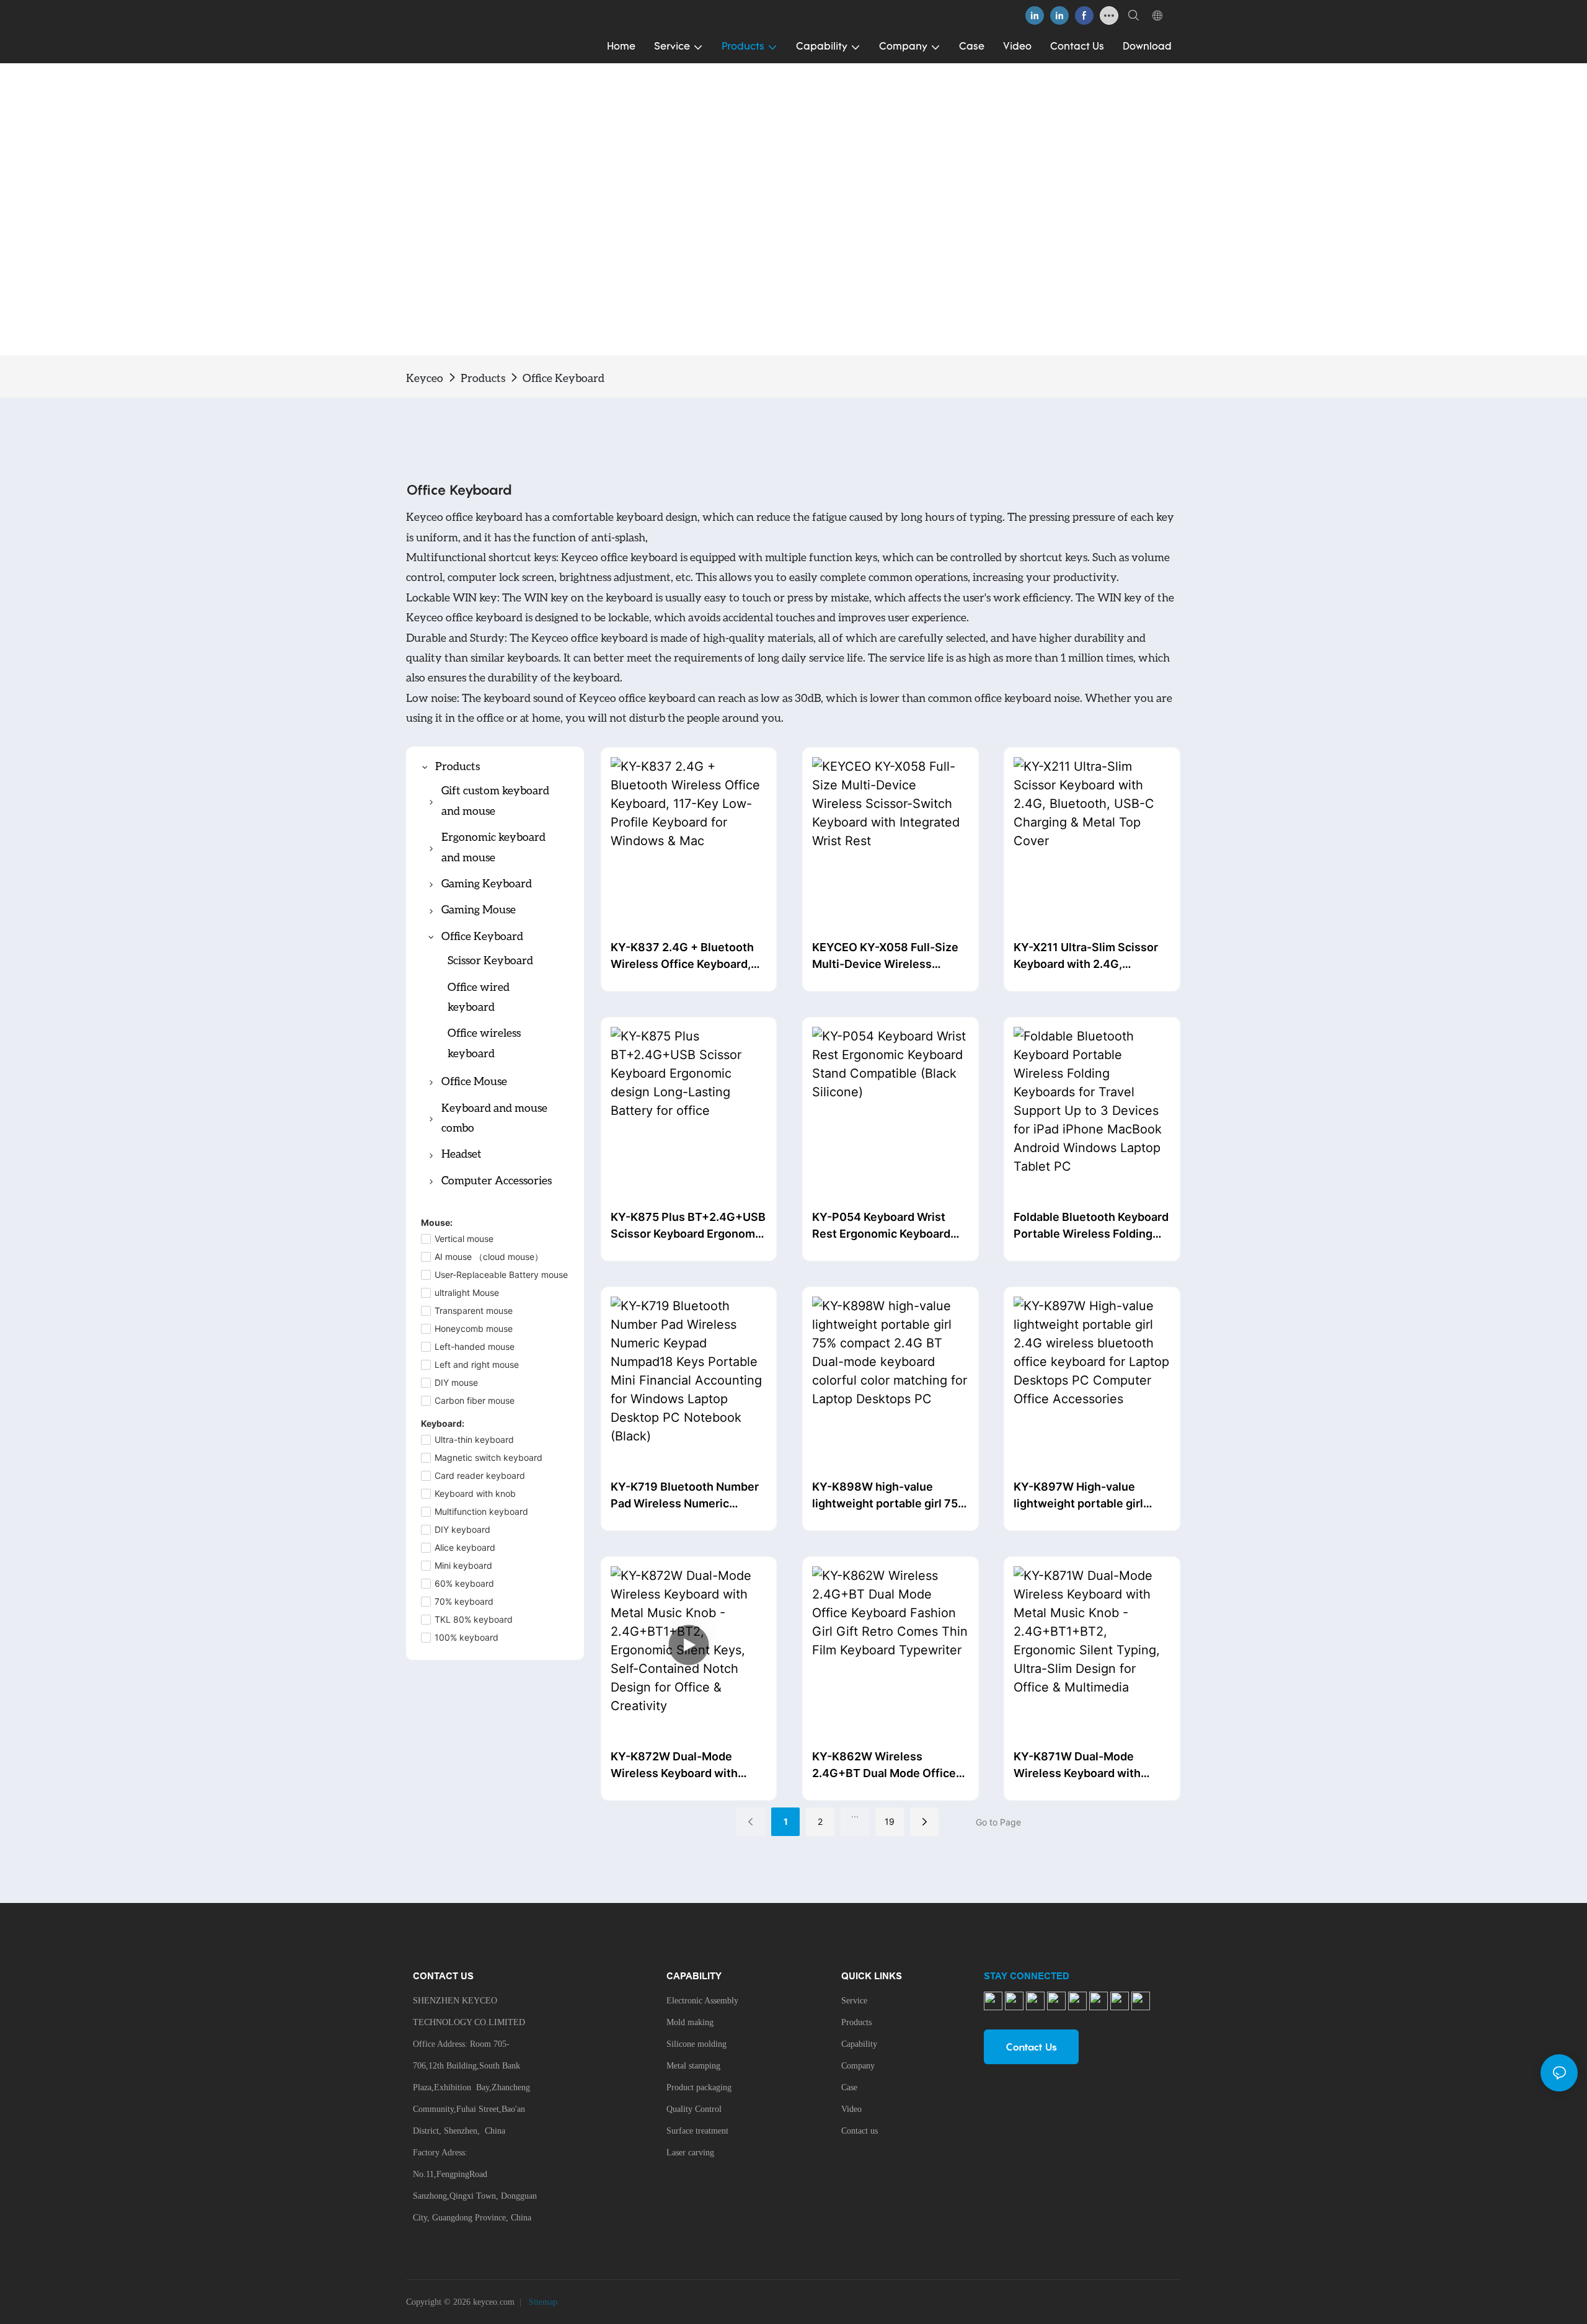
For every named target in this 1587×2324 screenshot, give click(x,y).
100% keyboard (466, 1637)
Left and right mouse (477, 1364)
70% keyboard (464, 1601)
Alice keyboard (465, 1547)
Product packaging (699, 2087)
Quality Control (694, 2109)
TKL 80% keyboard (474, 1619)
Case (849, 2087)
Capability (859, 2044)
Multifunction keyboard (481, 1511)
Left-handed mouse (475, 1346)
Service (854, 2001)
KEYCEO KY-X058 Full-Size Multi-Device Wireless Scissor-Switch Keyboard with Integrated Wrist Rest (885, 956)
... (855, 1814)
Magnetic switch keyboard (488, 1457)
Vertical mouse (464, 1239)
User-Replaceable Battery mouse (501, 1275)
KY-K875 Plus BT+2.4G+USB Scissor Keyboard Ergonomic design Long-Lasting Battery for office (688, 1226)
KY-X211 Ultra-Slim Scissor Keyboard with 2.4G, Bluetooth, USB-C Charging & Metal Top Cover (1092, 956)
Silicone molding (696, 2044)
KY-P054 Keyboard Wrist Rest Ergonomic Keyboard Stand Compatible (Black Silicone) (881, 1226)
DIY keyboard (462, 1529)
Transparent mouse (474, 1311)
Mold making (690, 2022)
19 (890, 1821)
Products (483, 378)
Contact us (860, 2131)
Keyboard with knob (475, 1493)
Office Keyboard (564, 378)
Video (851, 2109)
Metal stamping (693, 2066)
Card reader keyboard (480, 1475)
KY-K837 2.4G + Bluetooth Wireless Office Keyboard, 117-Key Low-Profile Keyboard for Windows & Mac (689, 956)
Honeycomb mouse (474, 1328)
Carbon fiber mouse (475, 1400)
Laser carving (690, 2153)
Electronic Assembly (702, 2001)
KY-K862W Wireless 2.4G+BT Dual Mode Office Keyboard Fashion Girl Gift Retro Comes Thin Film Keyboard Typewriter (884, 1766)
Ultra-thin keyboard (474, 1439)
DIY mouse (456, 1382)
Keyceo (425, 378)
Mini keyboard (463, 1565)
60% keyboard (464, 1583)
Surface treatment (697, 2131)
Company (858, 2066)
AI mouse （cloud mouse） (489, 1257)
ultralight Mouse (467, 1293)
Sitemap (542, 2302)
